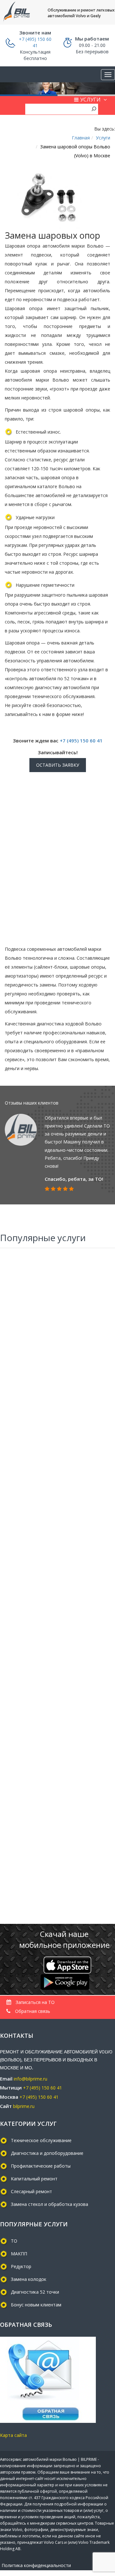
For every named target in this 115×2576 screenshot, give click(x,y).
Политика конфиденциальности (36, 2565)
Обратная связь (32, 2011)
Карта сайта (13, 2435)
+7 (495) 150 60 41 (81, 741)
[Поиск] (94, 108)
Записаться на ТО (34, 2002)
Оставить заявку (58, 765)
